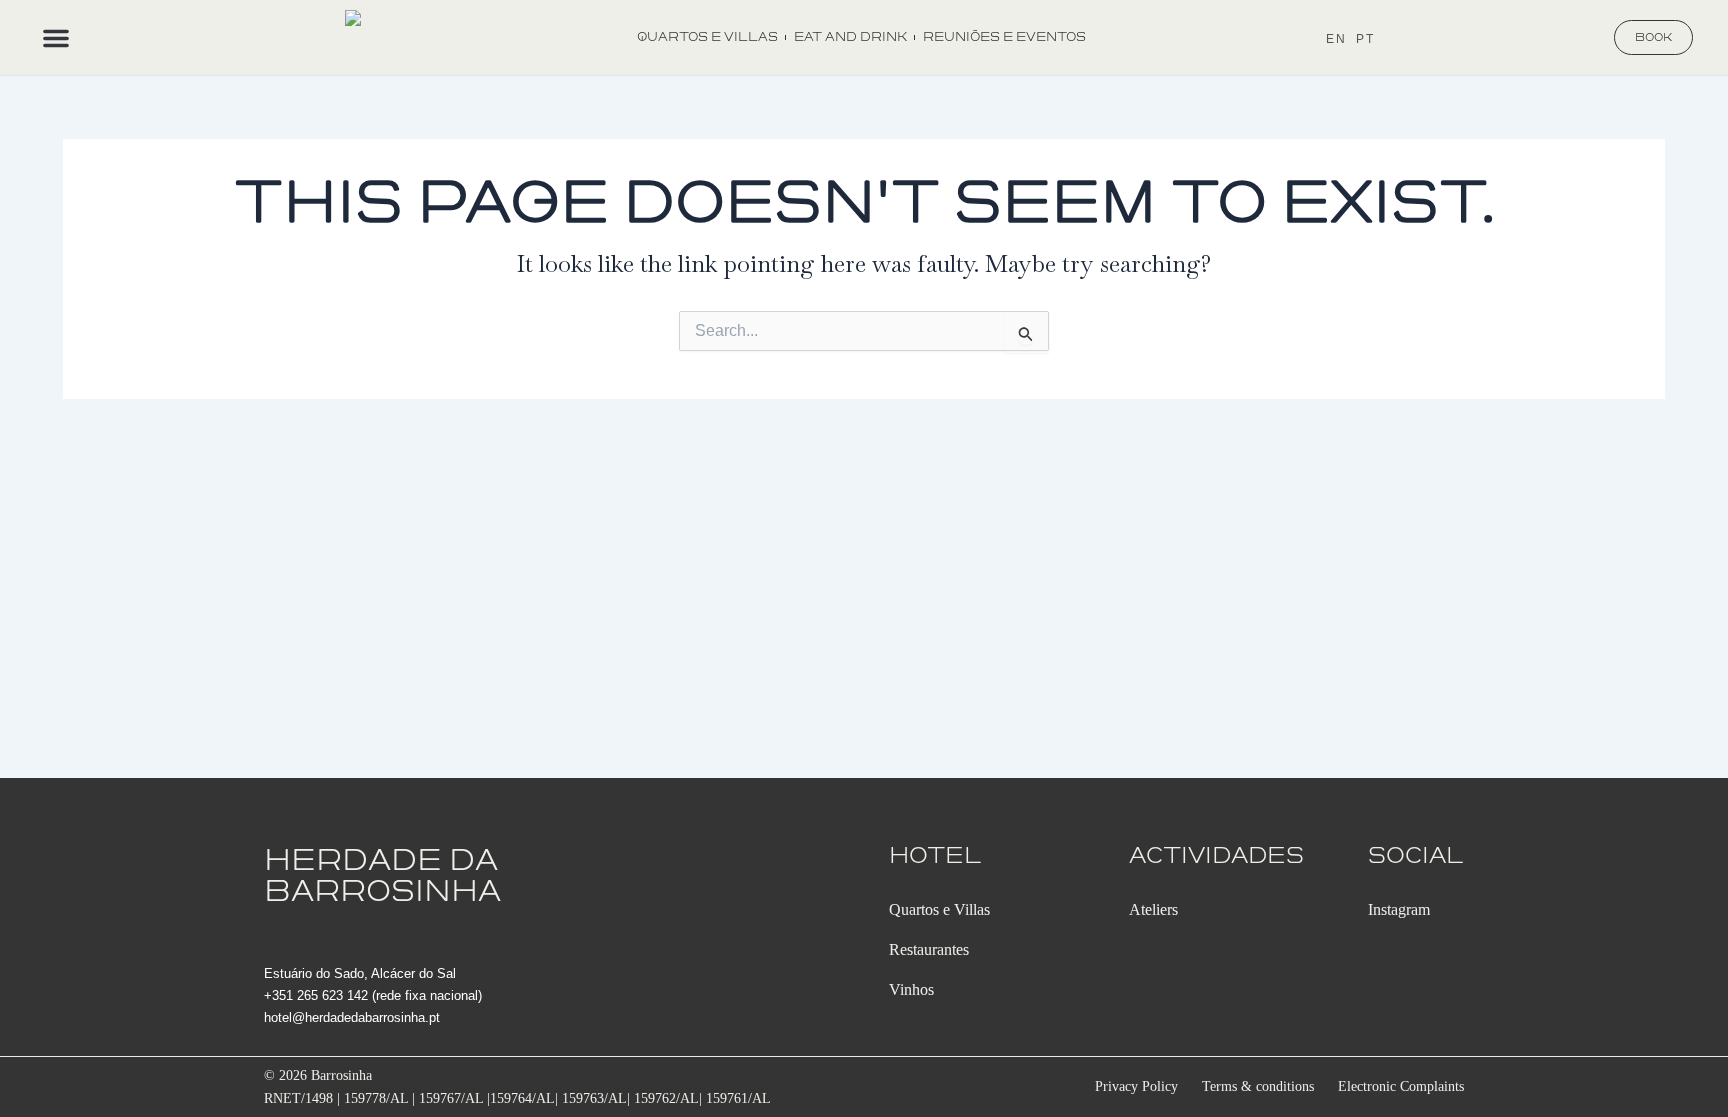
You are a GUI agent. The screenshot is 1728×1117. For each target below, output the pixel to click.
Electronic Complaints (1401, 1086)
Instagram (1399, 909)
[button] (56, 38)
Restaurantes (929, 949)
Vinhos (911, 989)
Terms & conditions (1258, 1086)
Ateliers (1153, 909)
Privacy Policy (1136, 1086)
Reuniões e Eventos (1004, 37)
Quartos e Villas (707, 37)
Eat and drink (850, 37)
